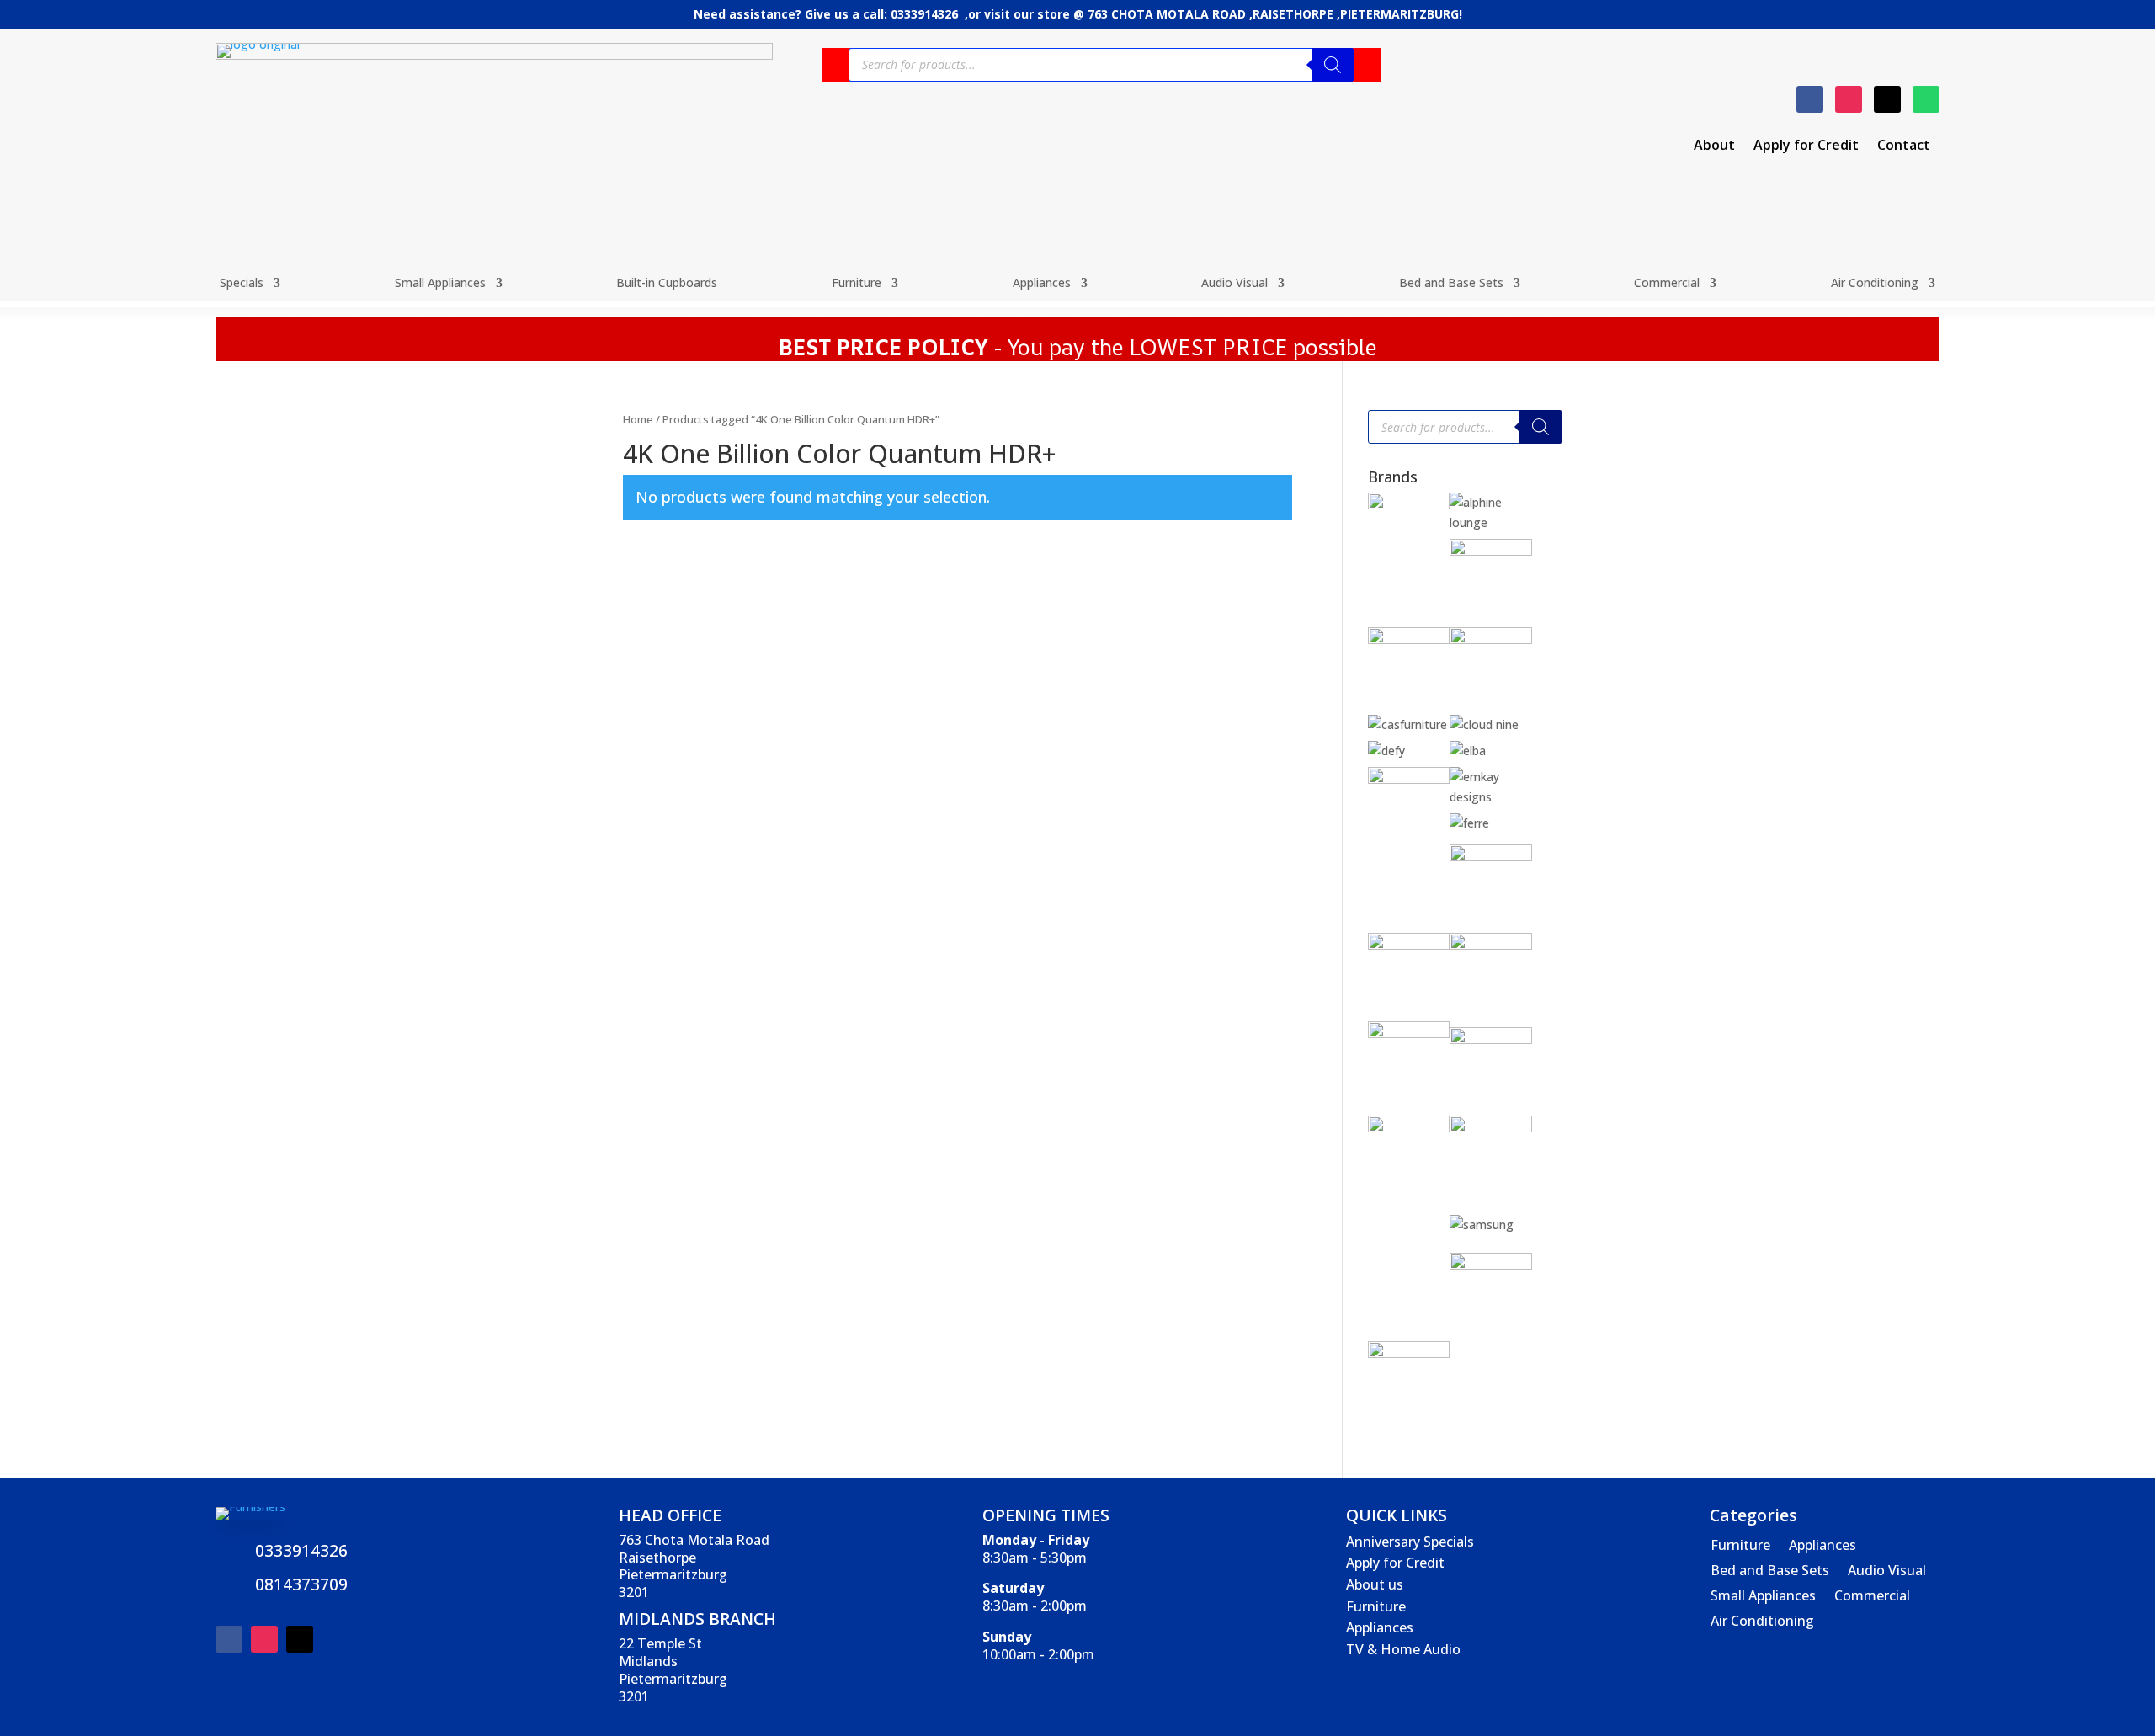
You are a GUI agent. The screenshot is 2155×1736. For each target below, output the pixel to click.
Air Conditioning (1875, 284)
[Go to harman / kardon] (1409, 945)
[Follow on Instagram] (1849, 99)
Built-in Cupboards (667, 284)
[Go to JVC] (1409, 1033)
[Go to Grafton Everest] (1491, 857)
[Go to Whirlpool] (1409, 1353)
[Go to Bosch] (1409, 639)
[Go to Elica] (1409, 779)
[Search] (1333, 65)
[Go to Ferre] (1469, 823)
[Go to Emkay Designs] (1491, 797)
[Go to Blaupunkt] (1491, 551)
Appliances (1042, 284)
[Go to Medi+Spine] (1409, 1128)
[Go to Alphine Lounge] (1491, 522)
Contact (1904, 146)
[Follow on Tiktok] (1887, 99)
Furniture (857, 284)
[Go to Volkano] (1491, 1265)
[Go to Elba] (1468, 751)
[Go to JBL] (1491, 945)
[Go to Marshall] (1491, 1039)
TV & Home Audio (1403, 1649)
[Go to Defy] (1386, 751)
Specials (242, 284)
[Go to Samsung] (1482, 1225)
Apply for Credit (1806, 146)
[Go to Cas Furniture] (1407, 724)
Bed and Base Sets (1451, 284)
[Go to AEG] (1409, 505)
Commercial (1667, 284)
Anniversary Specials (1410, 1542)
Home (638, 419)
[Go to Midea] (1491, 1128)
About (1714, 146)
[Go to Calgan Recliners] (1491, 639)
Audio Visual (1234, 284)
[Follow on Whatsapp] (1926, 99)
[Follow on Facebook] (1810, 99)
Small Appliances (440, 284)
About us (1375, 1584)
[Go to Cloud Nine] (1484, 724)
